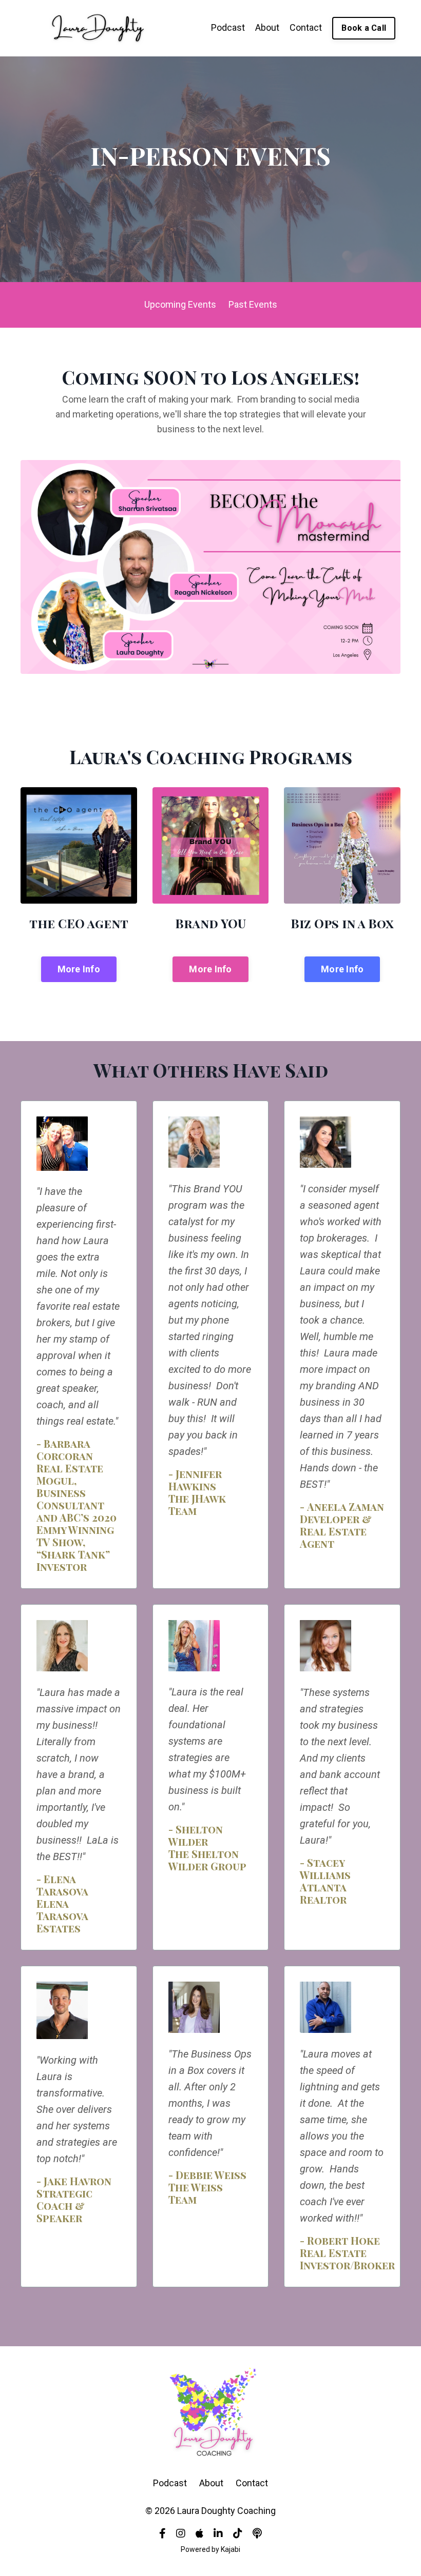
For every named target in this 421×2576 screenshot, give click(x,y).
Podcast (228, 27)
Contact (306, 27)
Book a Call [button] (364, 28)
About (267, 27)
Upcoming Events (180, 304)
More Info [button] (79, 969)
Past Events (253, 304)
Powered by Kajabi (210, 2549)
